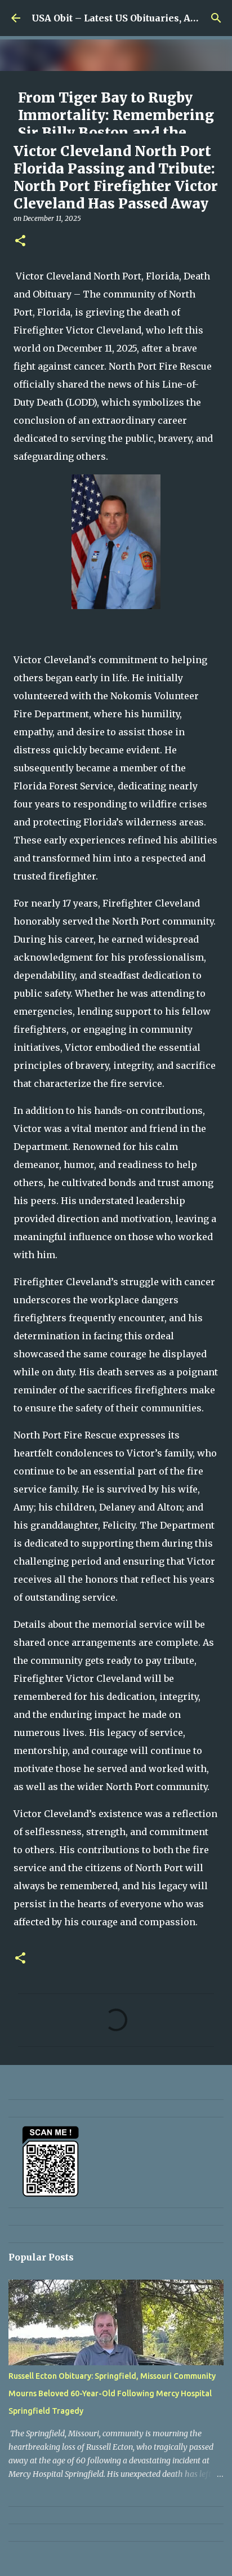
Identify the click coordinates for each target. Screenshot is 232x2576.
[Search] (216, 18)
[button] (20, 241)
